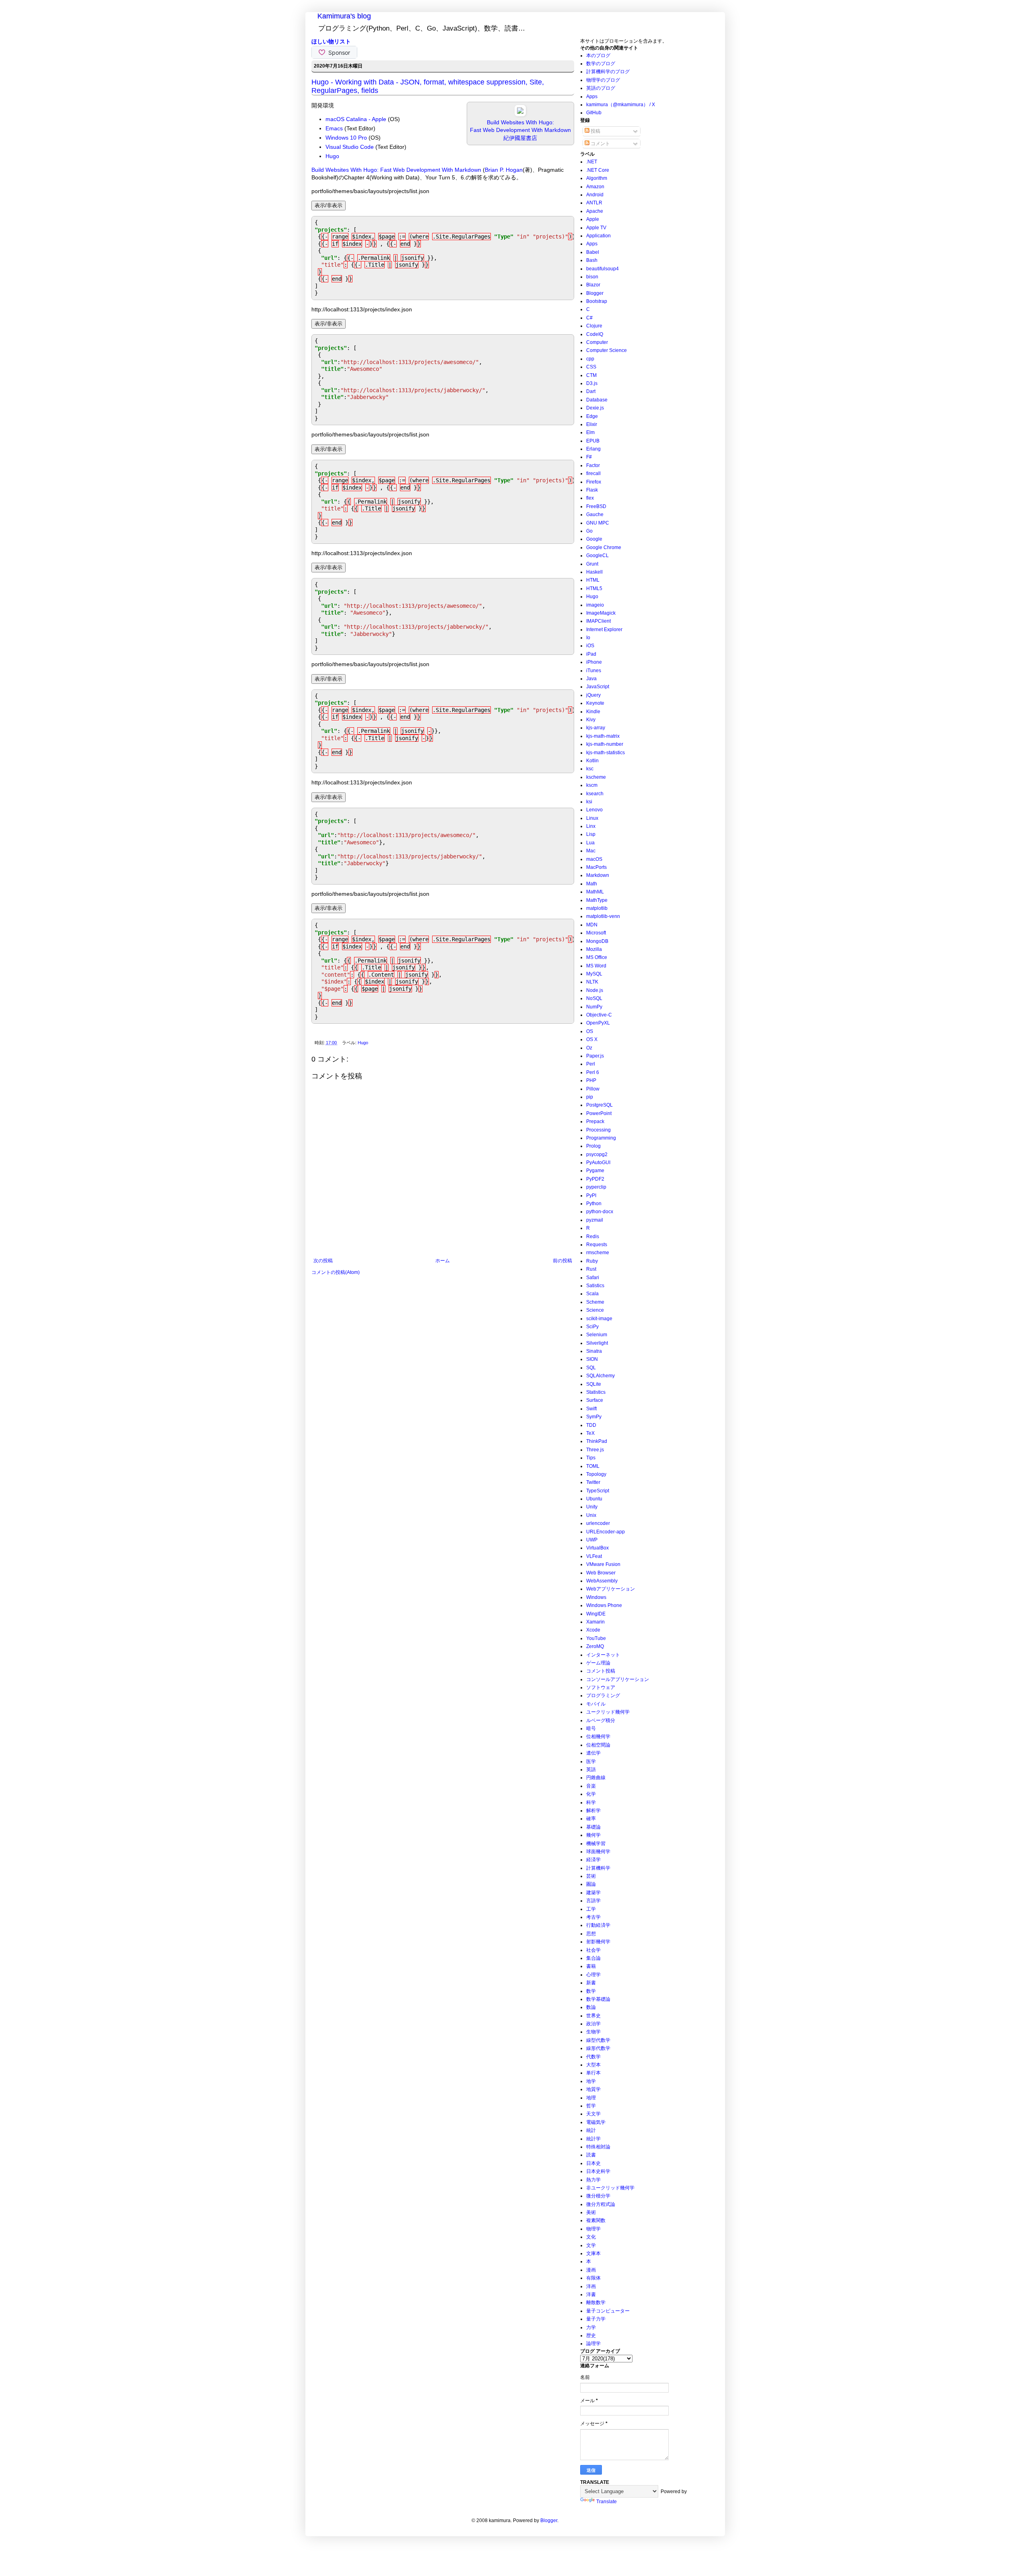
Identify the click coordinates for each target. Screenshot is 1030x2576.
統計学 (593, 2139)
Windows (596, 1597)
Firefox (594, 482)
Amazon (595, 187)
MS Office (597, 957)
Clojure (594, 326)
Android (595, 195)
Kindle (593, 712)
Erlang (593, 449)
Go (589, 531)
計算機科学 (598, 1868)
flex (590, 498)
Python (594, 1204)
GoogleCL (597, 556)
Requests (597, 1245)
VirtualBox (597, 1548)
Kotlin (592, 761)
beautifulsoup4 (603, 269)
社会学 (593, 1950)
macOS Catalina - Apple (356, 119)
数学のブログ (601, 64)
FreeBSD (596, 506)
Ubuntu (594, 1499)
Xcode (593, 1630)
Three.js (595, 1450)
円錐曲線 (596, 1778)
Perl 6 (593, 1072)
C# (589, 318)
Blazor (593, 285)
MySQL (594, 974)
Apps (592, 97)
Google (594, 539)
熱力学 (593, 2180)
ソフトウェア (601, 1687)
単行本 (593, 2073)
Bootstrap (597, 301)
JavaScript (598, 687)
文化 (591, 2237)
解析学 (593, 1811)
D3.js (592, 383)
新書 (591, 1983)
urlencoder (598, 1523)
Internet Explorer (604, 630)
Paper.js (595, 1056)
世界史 (593, 2016)
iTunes (594, 671)
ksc (590, 769)
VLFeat (594, 1556)
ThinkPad (597, 1441)
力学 (591, 2327)
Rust (591, 1269)
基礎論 (593, 1827)
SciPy (592, 1327)
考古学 (593, 1917)
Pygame (595, 1171)
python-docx (600, 1212)
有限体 (593, 2278)
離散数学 (596, 2302)
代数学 (593, 2057)
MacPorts (596, 867)
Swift (591, 1409)
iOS (590, 646)
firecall (593, 473)
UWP (592, 1540)
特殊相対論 (598, 2147)
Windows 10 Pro (346, 138)
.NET (592, 162)
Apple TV (596, 228)
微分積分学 (598, 2196)
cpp (590, 359)
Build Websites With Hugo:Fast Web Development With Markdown (520, 126)
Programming (601, 1138)
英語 (591, 1769)
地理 (591, 2098)
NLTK (592, 982)
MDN (592, 925)
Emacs (334, 128)
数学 (591, 1991)
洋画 (591, 2286)
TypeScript (598, 1491)
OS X (592, 1039)
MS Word (596, 966)
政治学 (593, 2024)
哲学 (591, 2106)
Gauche (595, 514)
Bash (592, 260)
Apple (593, 219)
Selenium (597, 1335)
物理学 (593, 2229)
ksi (589, 802)
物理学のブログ (603, 80)
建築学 (593, 1893)
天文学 (593, 2114)
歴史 (591, 2335)
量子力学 (596, 2319)
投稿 (595, 131)
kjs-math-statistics (606, 753)
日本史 (593, 2163)
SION (592, 1359)
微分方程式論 (601, 2204)
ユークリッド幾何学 (608, 1712)
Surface (595, 1400)
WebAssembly (602, 1581)
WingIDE (596, 1614)
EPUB (593, 441)
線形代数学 (598, 2048)
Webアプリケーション (611, 1589)
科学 (591, 1802)
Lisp (591, 834)
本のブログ (598, 56)
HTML (593, 580)
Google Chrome (604, 547)
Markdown (598, 875)
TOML (593, 1466)
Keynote (595, 703)
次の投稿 (323, 1261)
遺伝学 (593, 1753)
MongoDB (597, 941)
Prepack (595, 1121)
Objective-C (599, 1015)
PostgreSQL (599, 1105)
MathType (597, 900)
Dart (591, 391)
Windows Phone (604, 1605)
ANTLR (594, 203)
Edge (592, 416)
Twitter (593, 1482)
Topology (596, 1474)
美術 (591, 2212)
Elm (590, 432)
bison (592, 277)
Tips (591, 1458)
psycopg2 (597, 1154)
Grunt (592, 564)
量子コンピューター (608, 2311)
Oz (589, 1048)
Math (592, 884)
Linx (591, 826)
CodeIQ (595, 334)
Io (588, 638)
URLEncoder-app (606, 1532)
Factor (593, 465)
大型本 (593, 2065)
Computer (597, 342)
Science (595, 1310)
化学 (591, 1794)
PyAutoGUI (598, 1162)
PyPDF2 (595, 1179)
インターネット (603, 1655)
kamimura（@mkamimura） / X (621, 105)
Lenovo (594, 810)
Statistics (596, 1392)
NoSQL (594, 998)
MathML (595, 892)
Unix (591, 1515)
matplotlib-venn (603, 916)
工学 (591, 1909)
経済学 (593, 1860)
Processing (598, 1130)
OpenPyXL (598, 1023)
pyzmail (595, 1220)
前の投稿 (562, 1261)
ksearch (595, 794)
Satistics (595, 1286)
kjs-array (596, 728)
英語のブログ (601, 88)
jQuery (593, 695)
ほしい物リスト (331, 41)
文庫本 (593, 2253)
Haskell (594, 572)
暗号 (591, 1728)
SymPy (594, 1417)
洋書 (591, 2294)
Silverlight (597, 1343)
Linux (592, 818)
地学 (591, 2081)
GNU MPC (598, 523)
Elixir (592, 424)
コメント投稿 (601, 1671)
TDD (591, 1425)
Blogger (595, 293)
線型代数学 (598, 2040)
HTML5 (594, 588)
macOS (594, 859)
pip (590, 1097)
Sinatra (594, 1351)
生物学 (593, 2032)
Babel (593, 252)
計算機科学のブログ (608, 72)
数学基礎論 (598, 1999)
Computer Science (607, 350)
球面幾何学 (598, 1852)
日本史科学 (598, 2171)
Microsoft (596, 933)
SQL (591, 1368)
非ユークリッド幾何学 (610, 2188)
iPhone (594, 662)
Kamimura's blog (344, 16)
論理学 (593, 2344)
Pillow (593, 1089)
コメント (600, 144)
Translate (607, 2502)
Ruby (592, 1261)
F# (589, 457)
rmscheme (598, 1253)
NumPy (594, 1007)
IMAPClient (598, 621)
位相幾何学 (598, 1737)
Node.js (595, 990)
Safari (593, 1278)
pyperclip (596, 1187)
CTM (591, 375)
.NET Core (598, 170)
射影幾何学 (598, 1942)
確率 (591, 1819)
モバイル (596, 1704)
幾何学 (593, 1835)
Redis (593, 1237)
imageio (595, 605)
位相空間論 (598, 1745)
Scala (592, 1294)
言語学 (593, 1901)
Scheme (595, 1302)
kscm (592, 785)
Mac (591, 851)
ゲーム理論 (598, 1663)
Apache (595, 211)
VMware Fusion (603, 1564)
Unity (592, 1507)
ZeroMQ (595, 1646)
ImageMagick (601, 613)
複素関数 (596, 2220)
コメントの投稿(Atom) (336, 1272)
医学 (591, 1761)
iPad (591, 654)
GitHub (594, 113)
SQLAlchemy (600, 1376)
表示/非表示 (329, 205)
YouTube (596, 1638)
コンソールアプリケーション (618, 1679)
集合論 (593, 1958)
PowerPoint (599, 1113)
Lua (590, 843)
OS (590, 1031)
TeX (590, 1433)
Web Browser (601, 1573)
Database (597, 400)
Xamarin (595, 1622)
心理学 (593, 1975)
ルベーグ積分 (601, 1720)
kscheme (596, 777)
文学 (591, 2245)
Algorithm (597, 178)
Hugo (332, 156)
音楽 (591, 1786)
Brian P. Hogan (504, 170)
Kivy (591, 720)
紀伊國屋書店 (520, 138)
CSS (591, 367)
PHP (591, 1080)
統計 (591, 2130)
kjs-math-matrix (603, 736)
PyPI (591, 1195)
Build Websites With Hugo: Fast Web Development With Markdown (396, 170)
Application (598, 236)
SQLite (594, 1384)
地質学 (593, 2089)
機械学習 (596, 1844)
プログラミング (603, 1695)
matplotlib (597, 908)
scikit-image (599, 1319)
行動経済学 (598, 1925)
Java (591, 679)
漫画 (591, 2270)
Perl (591, 1064)
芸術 (591, 1876)
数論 (591, 2007)
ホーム (443, 1261)
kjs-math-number (605, 744)
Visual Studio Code (350, 147)
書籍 (591, 1966)
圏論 (591, 1884)
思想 (591, 1934)
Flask (592, 490)
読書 (591, 2155)
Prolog (593, 1146)
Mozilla (594, 949)
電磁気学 (596, 2122)
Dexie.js (595, 408)
